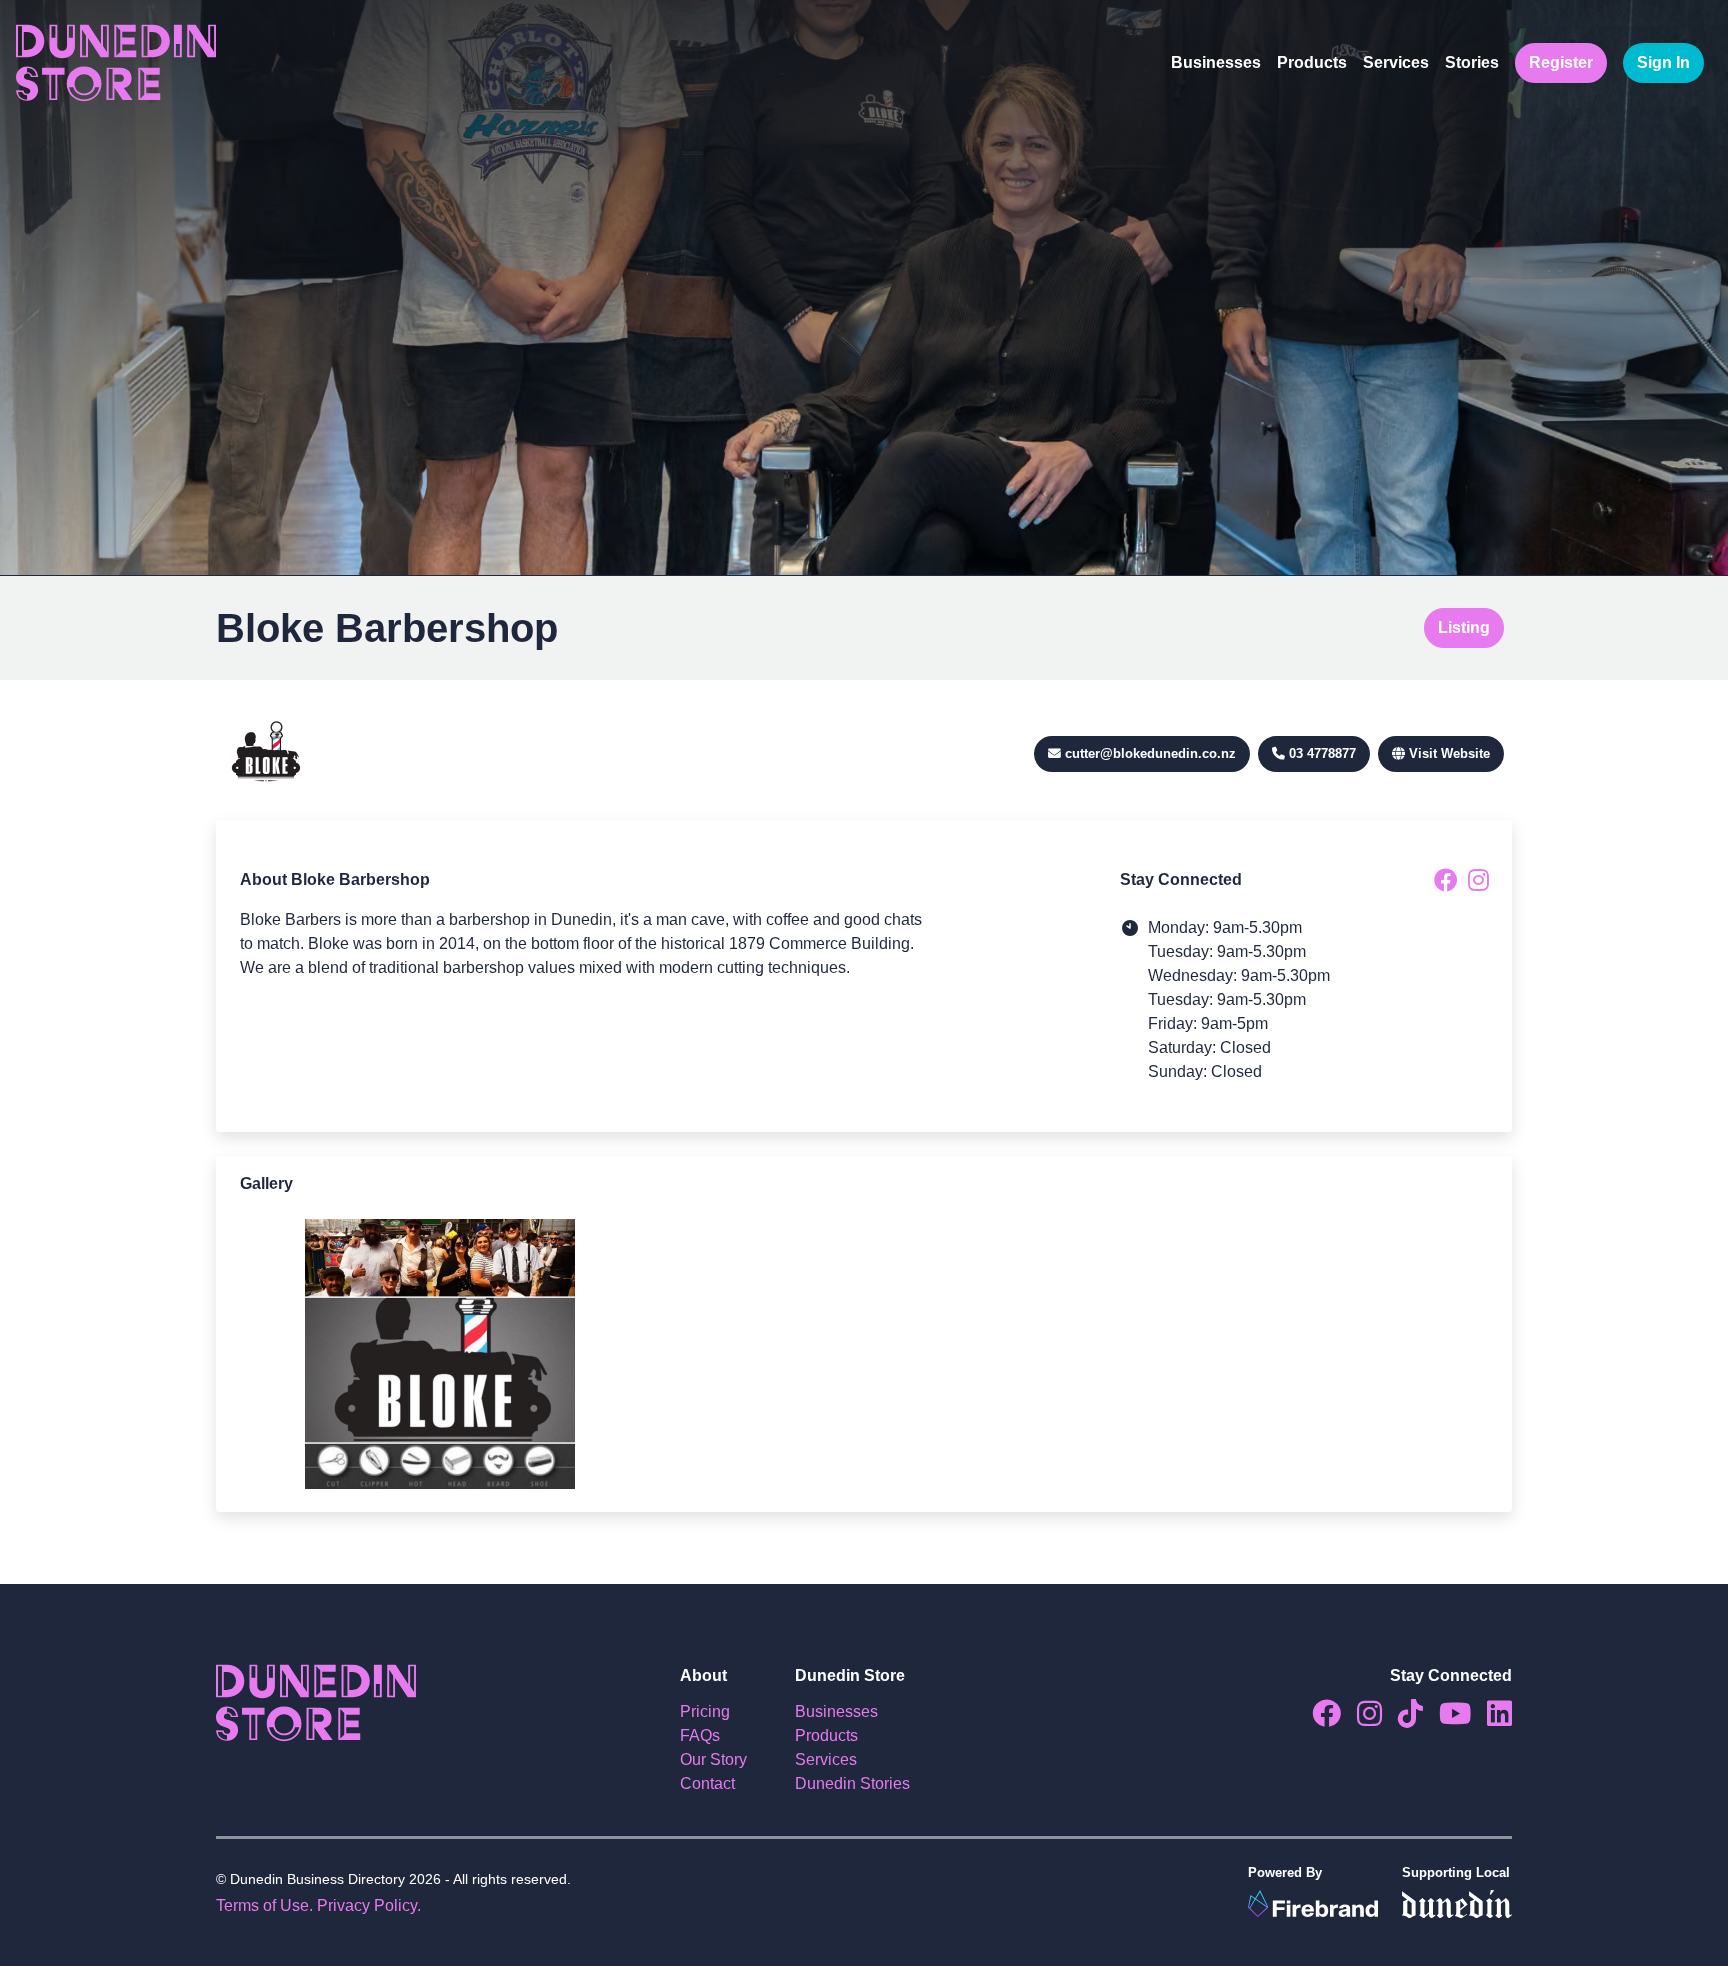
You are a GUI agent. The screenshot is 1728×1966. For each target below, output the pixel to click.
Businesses (1216, 62)
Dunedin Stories (852, 1783)
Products (1312, 62)
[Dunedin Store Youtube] (1447, 1718)
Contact (707, 1783)
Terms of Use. (264, 1905)
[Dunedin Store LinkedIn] (1491, 1718)
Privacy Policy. (369, 1905)
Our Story (713, 1759)
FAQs (700, 1735)
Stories (1472, 62)
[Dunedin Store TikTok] (1402, 1718)
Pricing (705, 1711)
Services (1396, 62)
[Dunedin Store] (116, 63)
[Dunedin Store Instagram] (1361, 1718)
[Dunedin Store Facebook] (1318, 1718)
